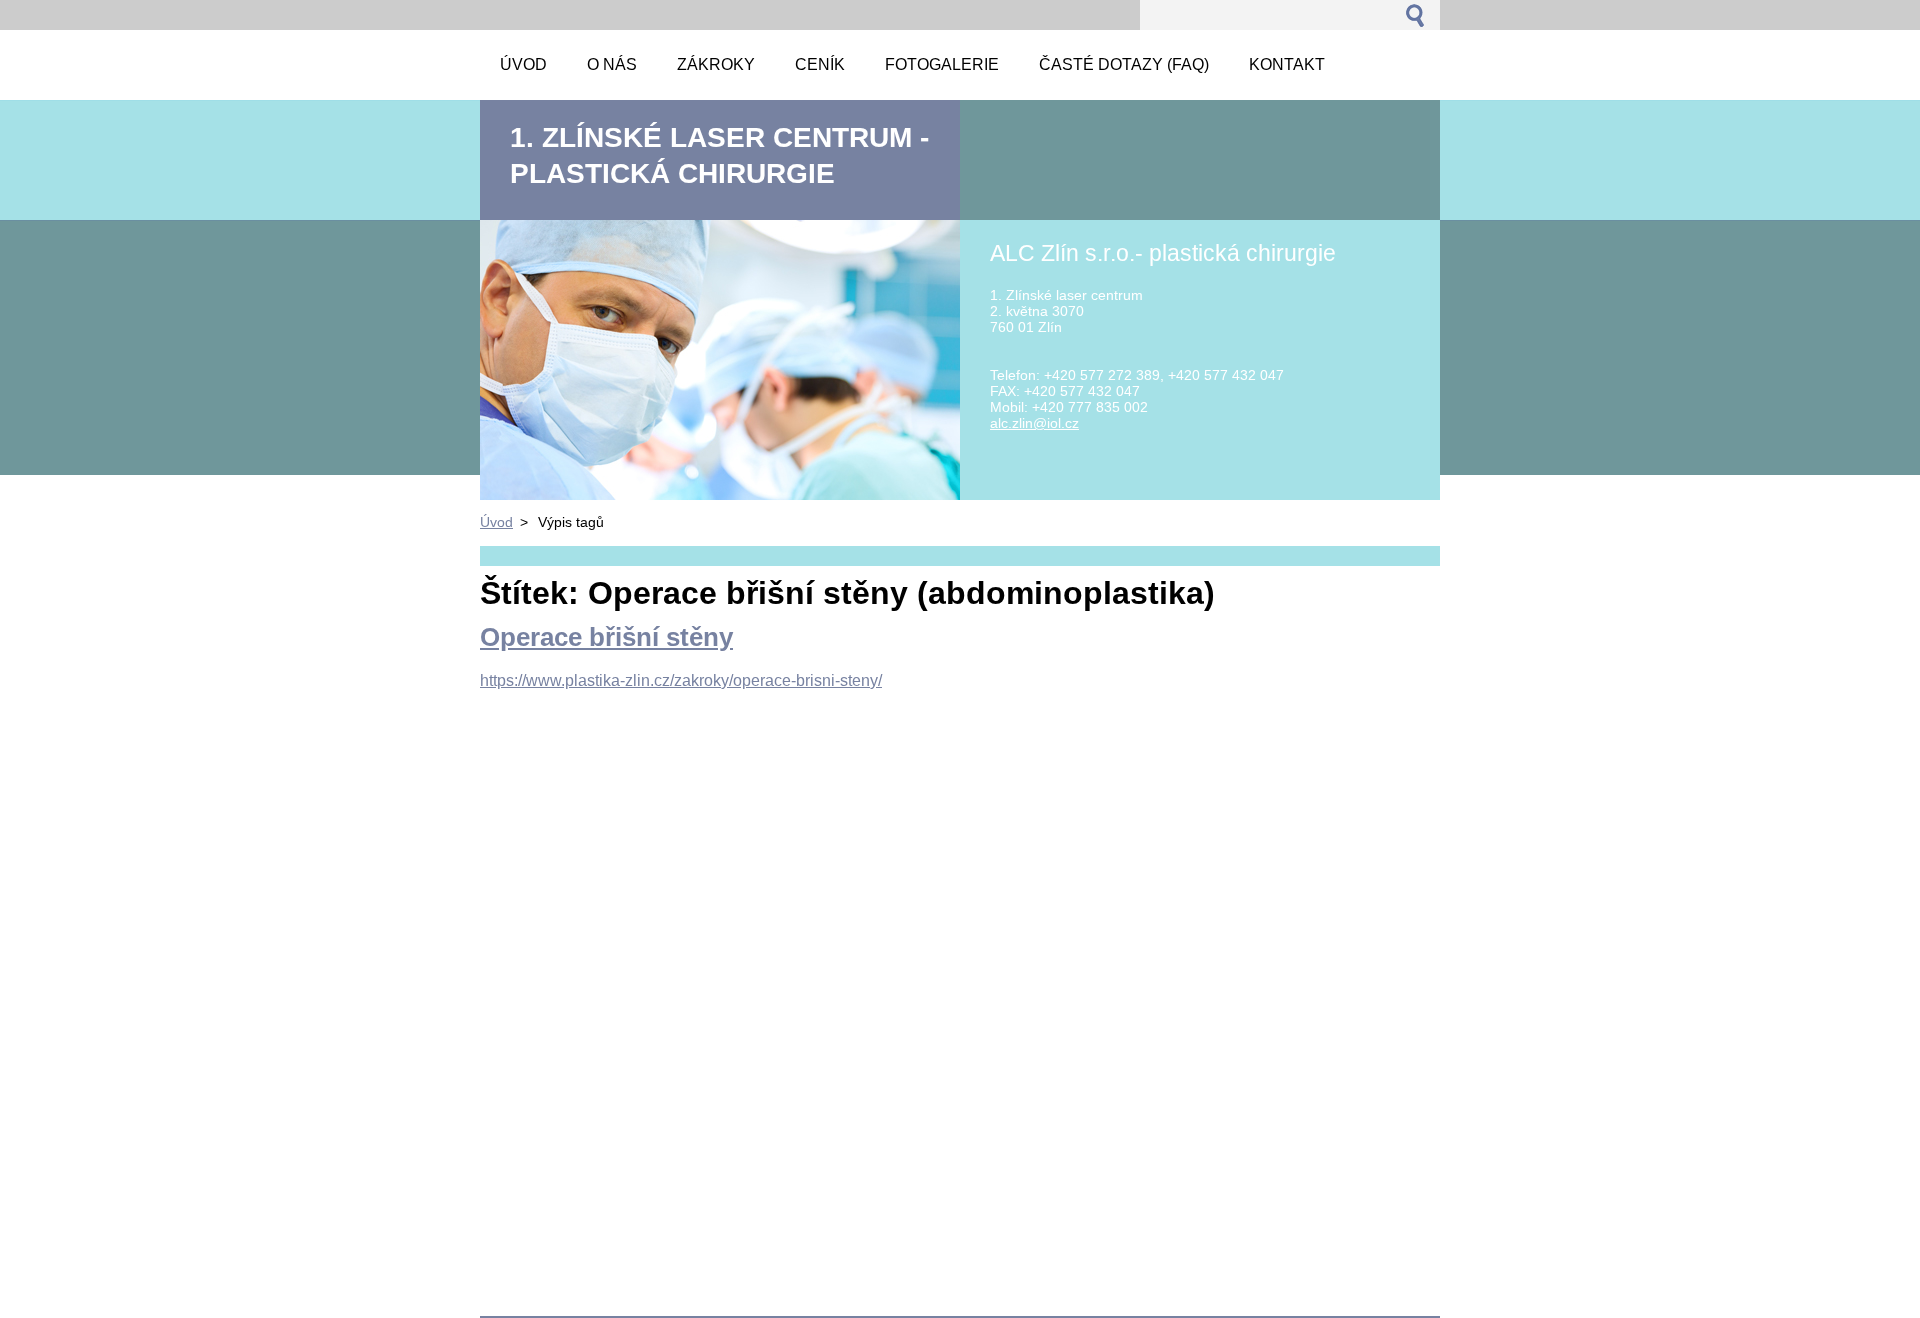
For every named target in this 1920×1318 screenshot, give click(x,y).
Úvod (496, 522)
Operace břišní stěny (606, 637)
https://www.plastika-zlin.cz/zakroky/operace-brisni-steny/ (681, 680)
